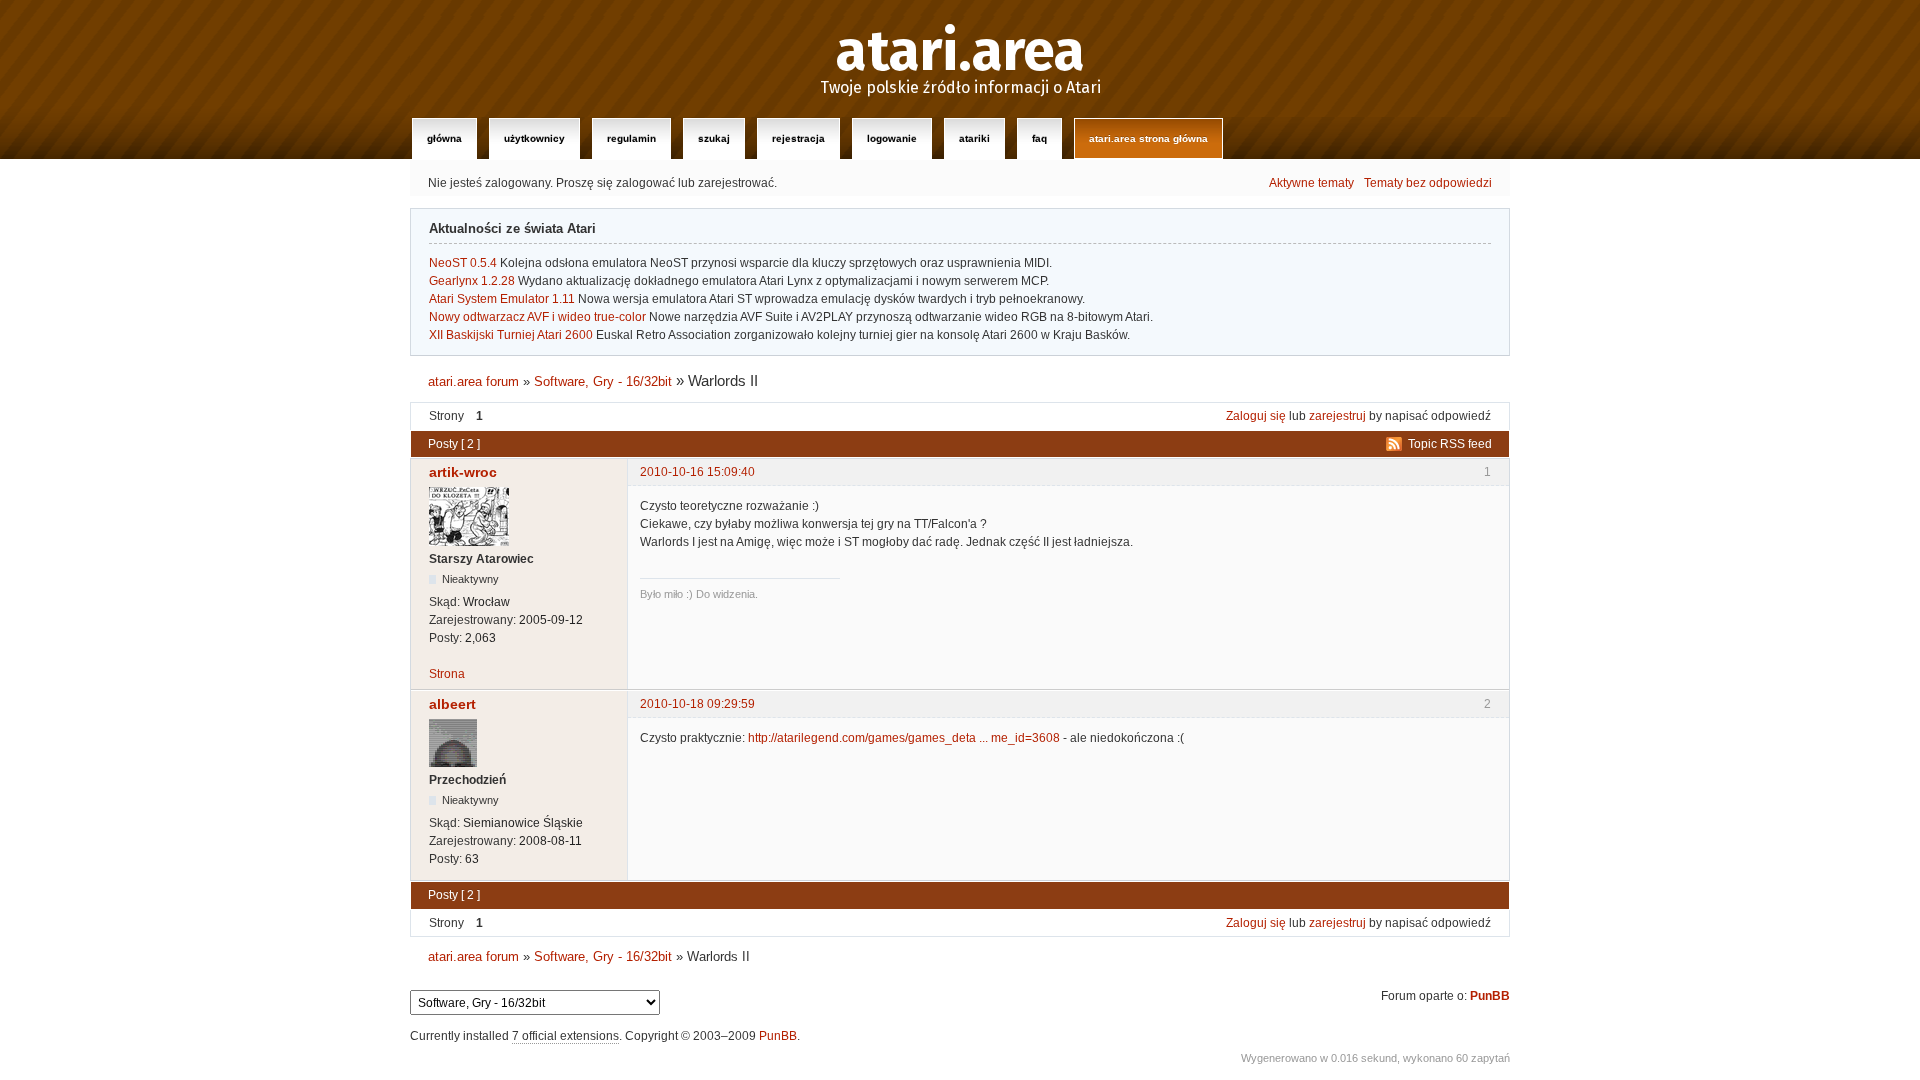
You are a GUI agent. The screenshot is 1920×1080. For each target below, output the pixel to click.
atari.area (960, 52)
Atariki (974, 138)
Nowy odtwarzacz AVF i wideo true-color (537, 317)
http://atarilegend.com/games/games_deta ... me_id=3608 (904, 738)
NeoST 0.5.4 (463, 263)
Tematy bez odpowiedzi (1428, 183)
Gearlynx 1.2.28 (472, 281)
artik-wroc (463, 472)
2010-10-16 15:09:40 (697, 472)
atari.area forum (473, 381)
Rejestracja (798, 138)
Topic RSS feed (1450, 444)
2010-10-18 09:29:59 (697, 704)
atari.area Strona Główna (1148, 138)
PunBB (1490, 996)
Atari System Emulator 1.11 (502, 299)
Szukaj (714, 138)
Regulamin (631, 138)
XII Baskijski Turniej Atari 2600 (511, 335)
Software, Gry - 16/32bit (603, 381)
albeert (452, 704)
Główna (444, 138)
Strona (447, 674)
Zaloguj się (1256, 416)
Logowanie (892, 138)
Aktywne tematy (1311, 183)
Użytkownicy (534, 138)
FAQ (1039, 138)
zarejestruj (1337, 416)
